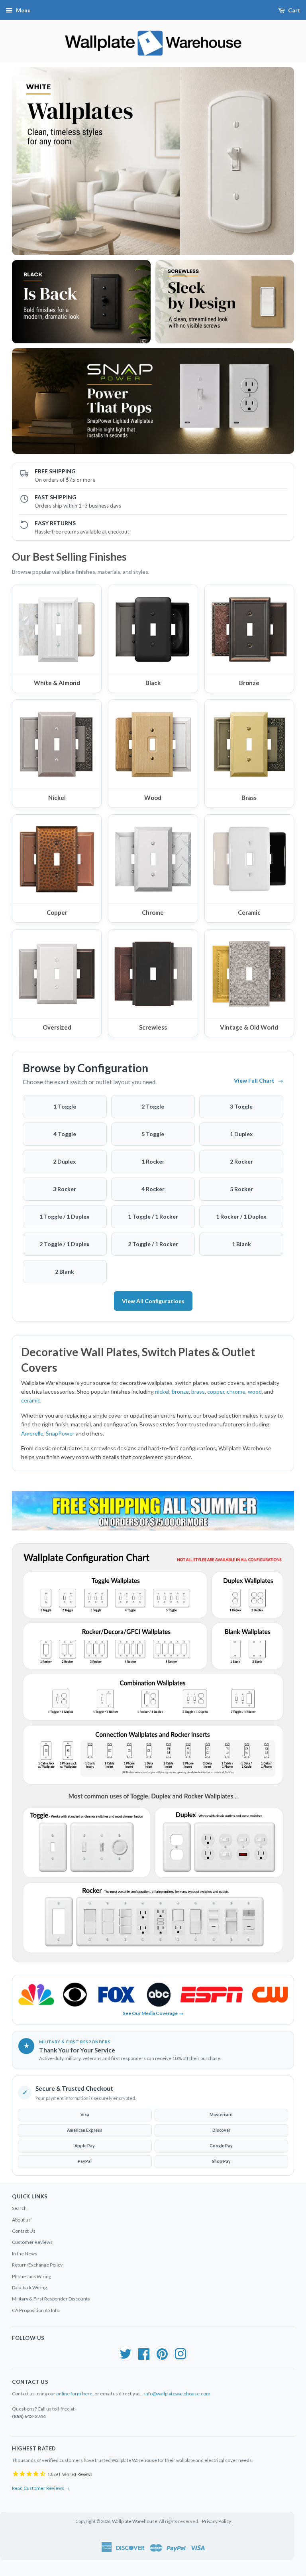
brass (198, 1391)
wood (255, 1391)
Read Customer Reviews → (41, 2488)
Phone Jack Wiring (31, 2276)
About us (21, 2220)
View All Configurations (153, 1301)
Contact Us (24, 2231)
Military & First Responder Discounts (51, 2299)
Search (19, 2208)
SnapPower (60, 1433)
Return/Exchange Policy (37, 2265)
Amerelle (32, 1433)
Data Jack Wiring (29, 2287)
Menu (23, 10)
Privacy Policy (217, 2521)
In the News (25, 2254)
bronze (180, 1391)
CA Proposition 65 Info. (36, 2310)
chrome (236, 1391)
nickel (162, 1391)
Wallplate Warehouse (135, 2521)
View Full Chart (259, 1080)
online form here (74, 2394)
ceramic (31, 1400)
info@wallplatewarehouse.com (177, 2394)
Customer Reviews (32, 2242)
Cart (294, 10)
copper (216, 1391)
